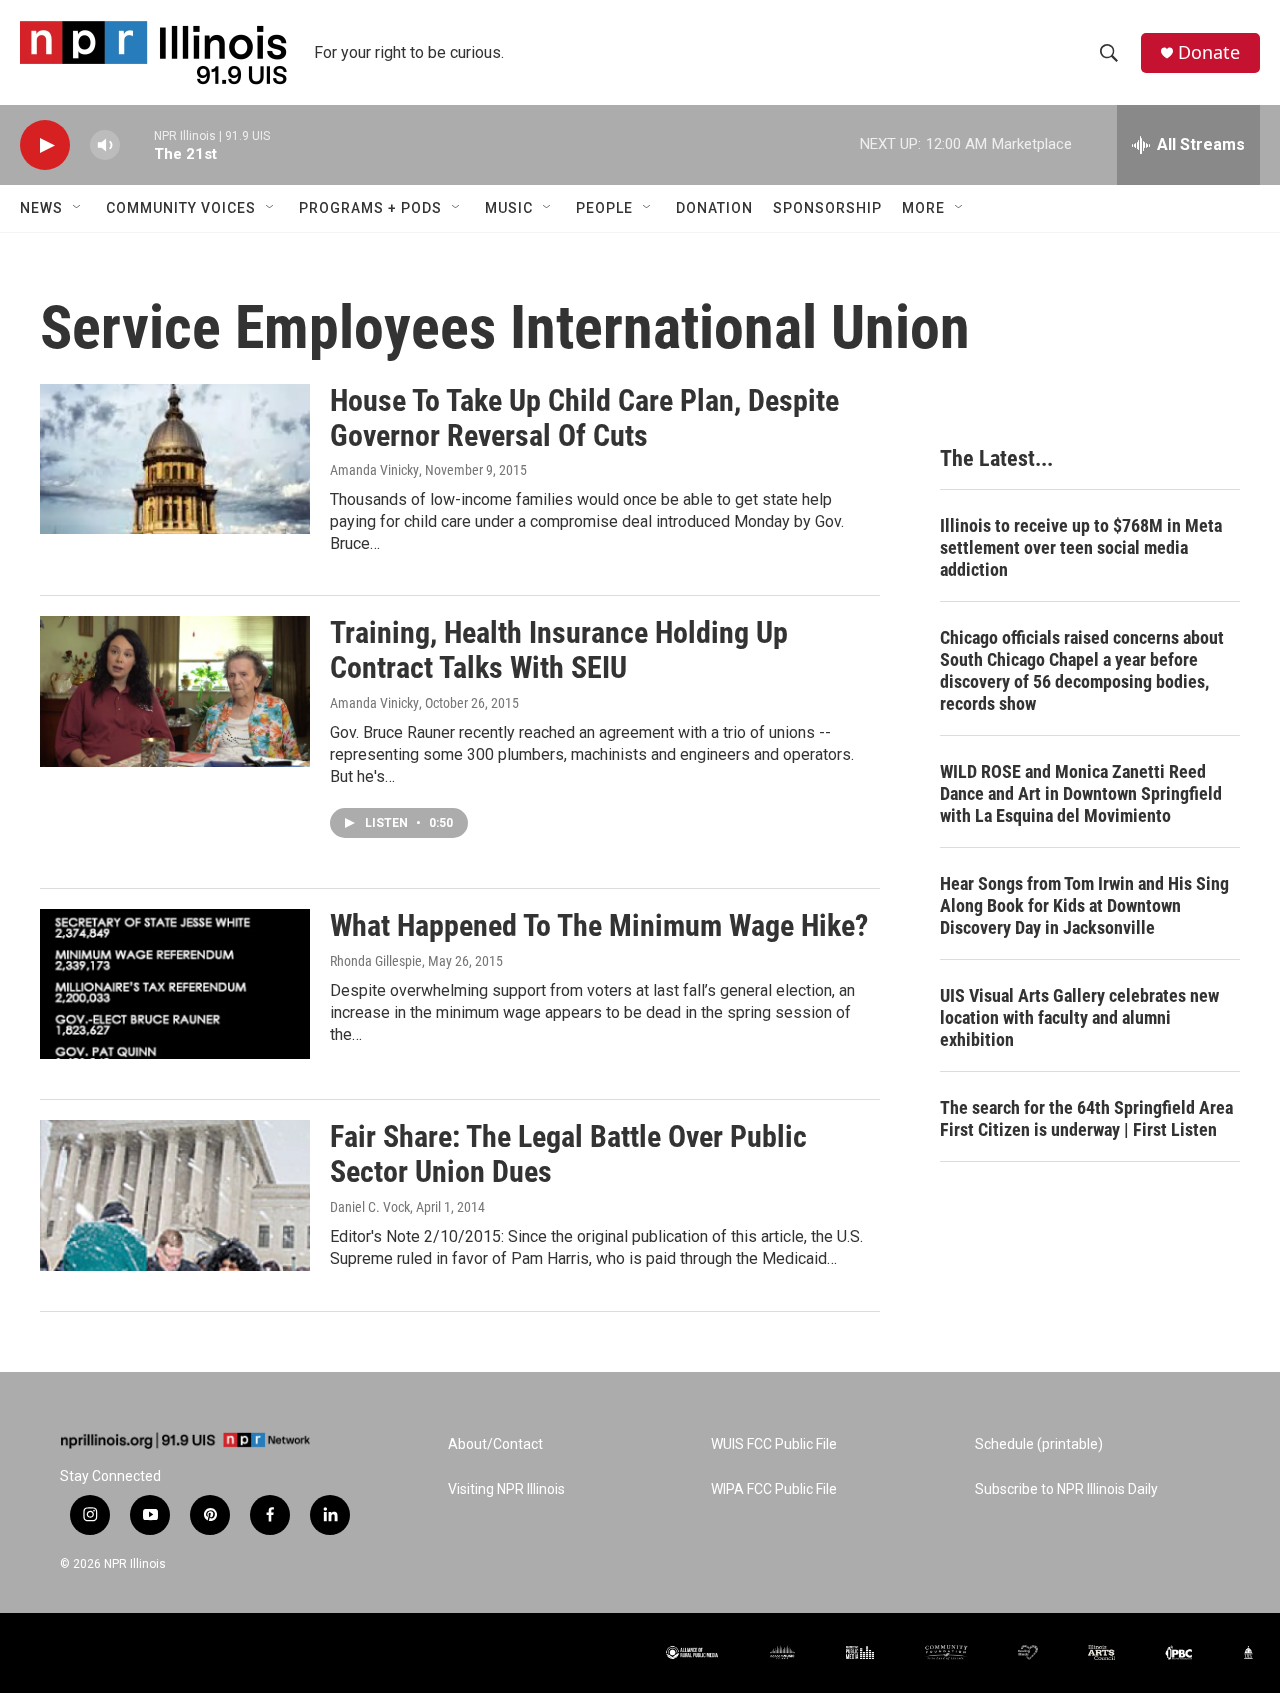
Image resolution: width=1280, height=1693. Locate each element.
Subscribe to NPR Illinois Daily (1066, 1489)
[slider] (137, 144)
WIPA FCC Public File (774, 1489)
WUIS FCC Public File (774, 1444)
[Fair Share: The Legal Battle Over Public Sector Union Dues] (175, 1195)
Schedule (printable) (1039, 1444)
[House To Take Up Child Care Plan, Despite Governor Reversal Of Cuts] (175, 459)
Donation (714, 208)
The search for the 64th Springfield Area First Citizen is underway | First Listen (1086, 1118)
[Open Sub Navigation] (78, 208)
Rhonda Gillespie (376, 961)
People (604, 208)
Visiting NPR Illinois (506, 1489)
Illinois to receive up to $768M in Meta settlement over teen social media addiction (1081, 547)
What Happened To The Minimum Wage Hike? (599, 925)
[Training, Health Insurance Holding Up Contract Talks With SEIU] (175, 691)
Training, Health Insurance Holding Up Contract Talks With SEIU (559, 650)
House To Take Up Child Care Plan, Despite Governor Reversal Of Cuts (584, 418)
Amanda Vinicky (374, 470)
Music (509, 208)
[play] (45, 145)
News (41, 208)
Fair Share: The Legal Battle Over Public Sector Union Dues (568, 1154)
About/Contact (495, 1444)
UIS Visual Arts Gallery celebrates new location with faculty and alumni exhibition (1079, 1017)
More (923, 208)
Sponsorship (827, 208)
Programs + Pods (370, 208)
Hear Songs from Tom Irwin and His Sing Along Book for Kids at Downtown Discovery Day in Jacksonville (1084, 905)
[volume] (105, 145)
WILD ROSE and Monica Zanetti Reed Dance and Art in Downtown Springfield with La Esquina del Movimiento (1081, 793)
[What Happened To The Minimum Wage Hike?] (175, 984)
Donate (1209, 52)
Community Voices (181, 208)
